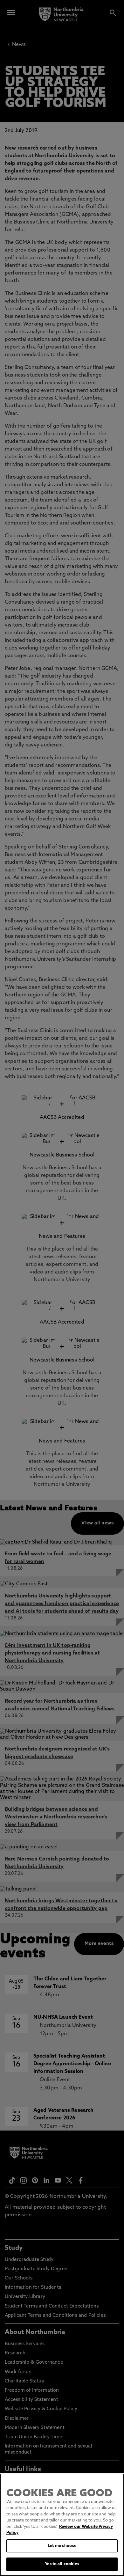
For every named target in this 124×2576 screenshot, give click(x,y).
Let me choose (62, 2546)
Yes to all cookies (62, 2564)
